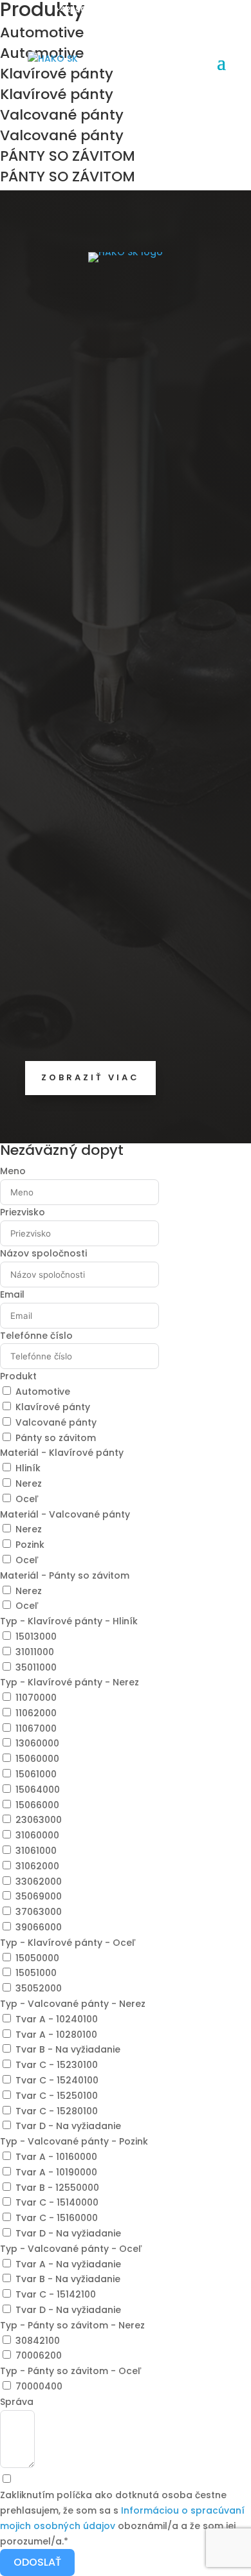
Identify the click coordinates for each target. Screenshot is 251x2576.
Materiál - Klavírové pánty (62, 1453)
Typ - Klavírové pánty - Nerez (70, 1682)
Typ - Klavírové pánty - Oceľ (68, 1943)
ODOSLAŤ (37, 2562)
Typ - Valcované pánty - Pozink (74, 2141)
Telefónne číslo (36, 1336)
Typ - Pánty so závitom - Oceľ (71, 2371)
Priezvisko (23, 1212)
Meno (13, 1171)
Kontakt (45, 846)
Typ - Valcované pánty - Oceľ (71, 2249)
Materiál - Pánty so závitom (65, 1575)
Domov (43, 762)
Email (12, 1294)
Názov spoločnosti (43, 1253)
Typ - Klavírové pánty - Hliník (69, 1621)
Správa (17, 2402)
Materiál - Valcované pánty (65, 1514)
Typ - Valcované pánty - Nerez (73, 2004)
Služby (41, 790)
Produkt (18, 1376)
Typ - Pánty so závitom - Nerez (72, 2325)
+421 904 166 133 (88, 9)
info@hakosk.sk (64, 1032)
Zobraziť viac (90, 1077)
